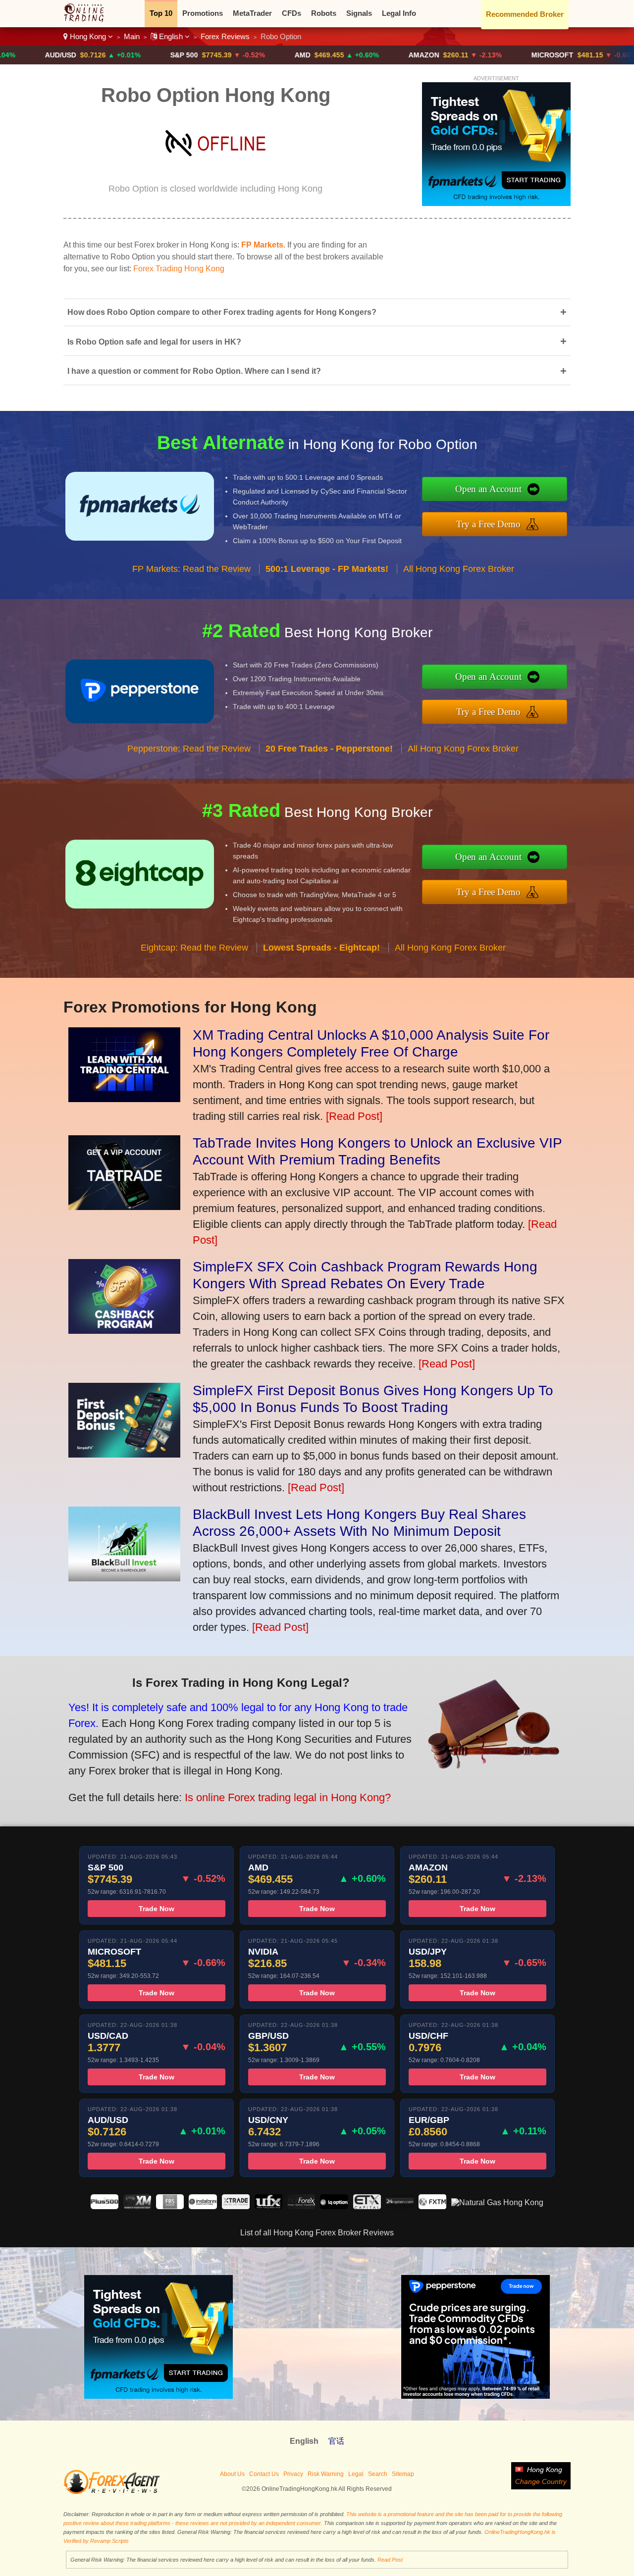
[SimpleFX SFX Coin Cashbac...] (124, 1330)
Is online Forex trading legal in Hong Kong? (288, 1797)
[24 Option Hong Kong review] (400, 2206)
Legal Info (399, 13)
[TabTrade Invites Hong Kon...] (124, 1206)
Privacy (293, 2474)
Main (132, 36)
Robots (324, 13)
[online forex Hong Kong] (89, 20)
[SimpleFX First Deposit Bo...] (124, 1454)
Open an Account (488, 489)
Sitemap (403, 2474)
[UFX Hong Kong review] (268, 2206)
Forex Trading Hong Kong (179, 269)
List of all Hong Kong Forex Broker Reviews (317, 2233)
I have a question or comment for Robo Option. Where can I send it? (317, 371)
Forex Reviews (225, 36)
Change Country (541, 2481)
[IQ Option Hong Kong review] (334, 2206)
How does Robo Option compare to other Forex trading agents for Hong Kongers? (317, 312)
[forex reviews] (112, 2492)
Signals (359, 13)
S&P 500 (111, 55)
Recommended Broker (525, 14)
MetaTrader (252, 13)
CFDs (291, 13)
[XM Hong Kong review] (137, 2206)
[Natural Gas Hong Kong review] (497, 2202)
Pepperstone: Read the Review (189, 749)
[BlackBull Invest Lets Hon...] (124, 1578)
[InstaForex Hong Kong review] (203, 2206)
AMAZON (351, 55)
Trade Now (157, 1909)
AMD (230, 55)
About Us (232, 2474)
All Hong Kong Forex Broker (459, 569)
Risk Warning (326, 2474)
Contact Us (264, 2474)
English (171, 36)
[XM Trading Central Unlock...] (124, 1098)
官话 (336, 2441)
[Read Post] (354, 1116)
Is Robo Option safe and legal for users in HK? (317, 341)
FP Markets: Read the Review (191, 569)
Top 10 (161, 13)
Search (378, 2474)
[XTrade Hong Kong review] (236, 2206)
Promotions (203, 13)
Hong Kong (88, 36)
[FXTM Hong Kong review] (432, 2206)
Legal (356, 2474)
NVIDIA (605, 55)
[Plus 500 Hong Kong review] (105, 2206)
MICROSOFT (480, 55)
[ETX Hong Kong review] (367, 2206)
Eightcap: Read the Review (194, 948)
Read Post (390, 2560)
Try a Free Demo (488, 524)
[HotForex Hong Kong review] (301, 2206)
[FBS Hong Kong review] (170, 2206)
